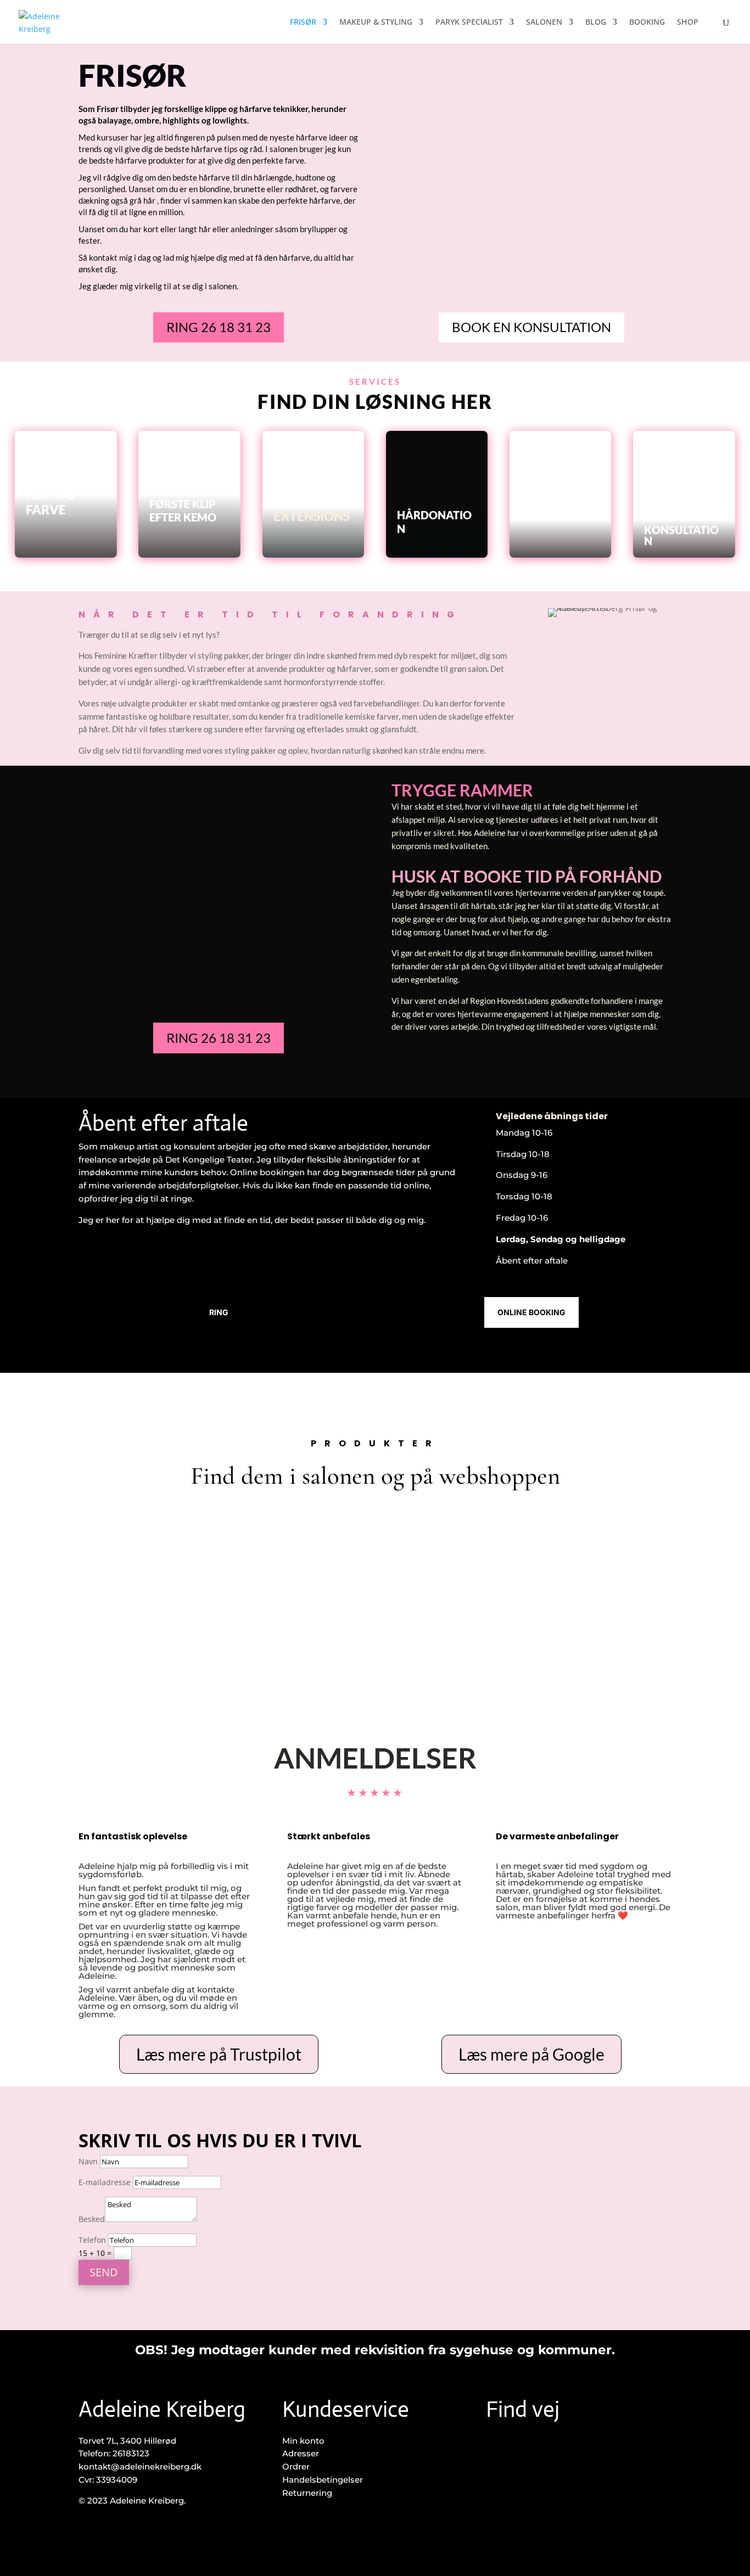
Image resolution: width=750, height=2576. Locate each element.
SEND (104, 2272)
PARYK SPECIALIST (469, 23)
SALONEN (544, 23)
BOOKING (647, 23)
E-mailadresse (105, 2182)
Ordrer (296, 2466)
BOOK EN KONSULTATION (531, 327)
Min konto (303, 2441)
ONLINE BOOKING (531, 1312)
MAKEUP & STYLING (376, 23)
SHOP (688, 23)
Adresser (301, 2453)
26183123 (131, 2453)
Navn (88, 2161)
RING (219, 1312)
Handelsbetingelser (323, 2480)
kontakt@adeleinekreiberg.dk (140, 2466)
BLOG (596, 23)
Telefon (92, 2240)
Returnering (307, 2493)
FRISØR (303, 23)
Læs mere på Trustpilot (219, 2054)
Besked (92, 2219)
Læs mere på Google (531, 2054)
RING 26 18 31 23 (219, 327)
